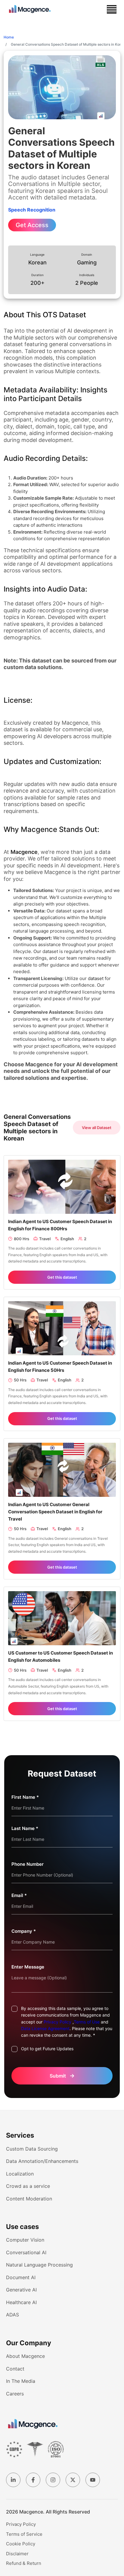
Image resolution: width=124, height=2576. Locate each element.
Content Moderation (29, 2199)
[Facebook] (33, 2480)
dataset (96, 978)
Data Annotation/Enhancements (42, 2161)
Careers (15, 2394)
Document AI (21, 2277)
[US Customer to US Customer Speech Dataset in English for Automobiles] (62, 1618)
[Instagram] (53, 2480)
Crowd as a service (28, 2186)
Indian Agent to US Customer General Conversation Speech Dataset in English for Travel (55, 1512)
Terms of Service (24, 2534)
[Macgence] (33, 2424)
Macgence (24, 852)
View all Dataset (97, 1128)
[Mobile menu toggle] (112, 9)
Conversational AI (26, 2252)
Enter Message (28, 1967)
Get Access (32, 225)
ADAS (12, 2315)
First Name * (25, 1797)
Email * (19, 1895)
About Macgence (25, 2356)
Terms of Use (87, 2022)
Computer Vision (25, 2240)
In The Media (21, 2381)
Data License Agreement (45, 2028)
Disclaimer (17, 2554)
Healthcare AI (21, 2302)
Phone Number (28, 1864)
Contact (15, 2369)
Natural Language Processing (39, 2265)
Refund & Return (24, 2563)
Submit (62, 2076)
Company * (24, 1931)
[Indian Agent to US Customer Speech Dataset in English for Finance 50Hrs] (62, 1328)
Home (9, 37)
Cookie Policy (21, 2544)
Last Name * (25, 1828)
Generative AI (21, 2290)
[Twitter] (73, 2480)
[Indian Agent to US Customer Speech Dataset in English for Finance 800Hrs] (62, 1186)
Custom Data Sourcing (32, 2149)
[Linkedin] (13, 2480)
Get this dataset (62, 1277)
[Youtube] (93, 2480)
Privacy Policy (57, 2022)
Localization (20, 2174)
